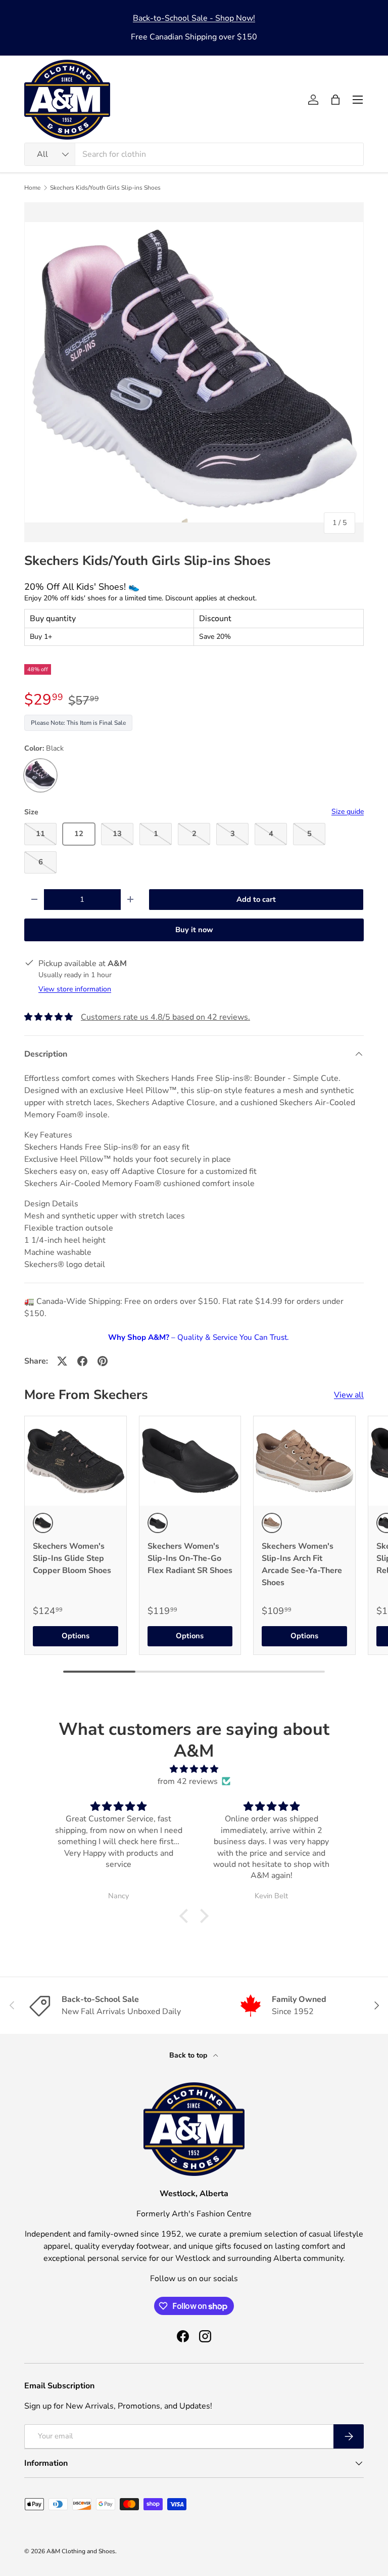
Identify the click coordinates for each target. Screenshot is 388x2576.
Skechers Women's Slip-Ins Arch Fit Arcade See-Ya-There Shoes (302, 1564)
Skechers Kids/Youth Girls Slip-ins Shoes (105, 188)
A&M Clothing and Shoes (81, 2551)
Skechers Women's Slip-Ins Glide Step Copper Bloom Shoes (72, 1558)
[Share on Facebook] (82, 1361)
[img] (194, 1769)
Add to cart (256, 899)
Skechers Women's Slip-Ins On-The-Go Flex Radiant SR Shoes (190, 1558)
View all (349, 1395)
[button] (335, 100)
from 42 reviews (188, 1781)
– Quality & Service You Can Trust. (198, 1337)
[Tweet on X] (62, 1361)
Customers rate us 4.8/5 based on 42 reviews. (165, 1017)
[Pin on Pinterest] (103, 1361)
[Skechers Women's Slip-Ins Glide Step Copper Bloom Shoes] (76, 1461)
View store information (75, 989)
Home (32, 188)
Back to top (189, 2055)
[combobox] (194, 154)
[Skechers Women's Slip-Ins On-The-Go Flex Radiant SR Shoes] (190, 1461)
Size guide (348, 812)
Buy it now (194, 930)
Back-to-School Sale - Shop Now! (194, 18)
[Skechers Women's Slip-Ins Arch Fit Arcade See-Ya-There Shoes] (304, 1461)
